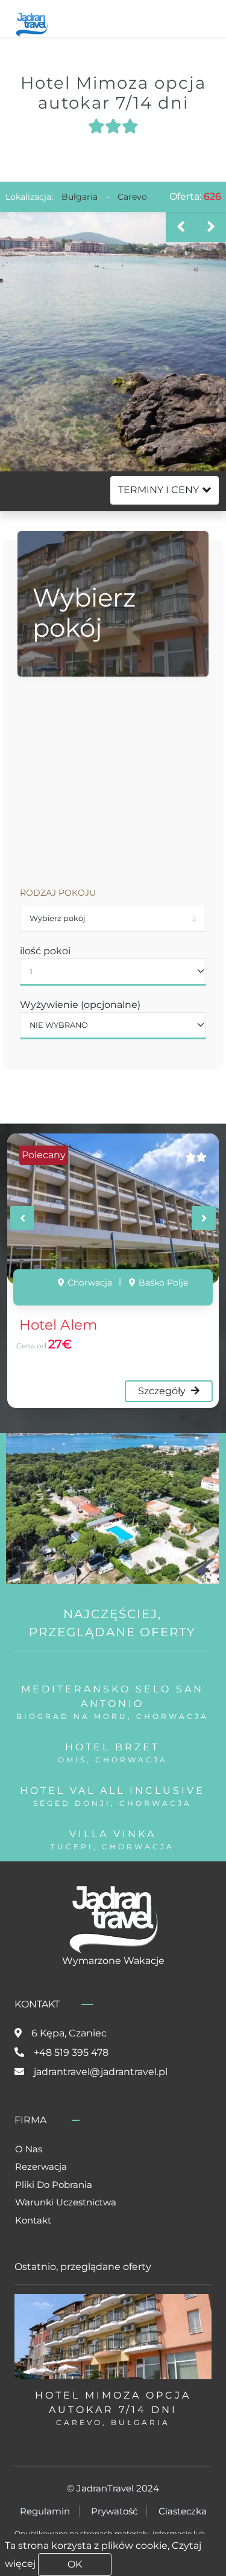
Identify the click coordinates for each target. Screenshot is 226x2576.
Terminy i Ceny (159, 490)
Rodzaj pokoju (58, 893)
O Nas (29, 2149)
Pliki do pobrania (54, 2185)
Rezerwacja (41, 2166)
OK (75, 2564)
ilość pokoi (45, 951)
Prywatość (114, 2511)
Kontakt (33, 2220)
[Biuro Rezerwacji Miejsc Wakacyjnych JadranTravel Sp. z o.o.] (32, 23)
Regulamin (45, 2511)
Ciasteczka (183, 2511)
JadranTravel (105, 2488)
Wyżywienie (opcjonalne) (80, 1005)
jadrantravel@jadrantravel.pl (101, 2072)
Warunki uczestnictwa (66, 2202)
